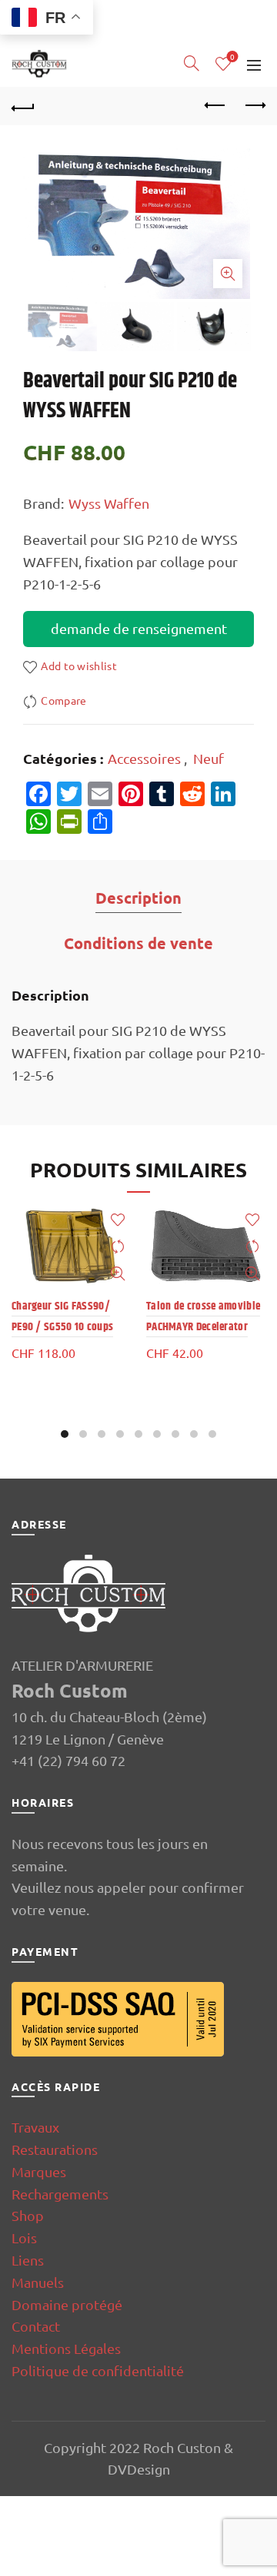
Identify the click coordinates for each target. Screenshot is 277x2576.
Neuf (209, 758)
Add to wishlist (79, 666)
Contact (36, 2326)
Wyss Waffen (109, 503)
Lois (24, 2237)
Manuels (38, 2282)
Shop (28, 2215)
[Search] (192, 63)
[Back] (23, 106)
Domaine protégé (67, 2304)
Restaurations (55, 2149)
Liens (28, 2260)
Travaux (35, 2127)
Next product (254, 106)
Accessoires (144, 758)
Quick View (117, 1274)
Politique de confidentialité (98, 2370)
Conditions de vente (138, 943)
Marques (39, 2171)
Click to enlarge (228, 274)
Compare (63, 700)
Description (138, 898)
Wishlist (232, 57)
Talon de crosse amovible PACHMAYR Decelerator (203, 1316)
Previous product (215, 106)
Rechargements (60, 2194)
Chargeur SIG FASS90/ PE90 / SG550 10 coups (62, 1316)
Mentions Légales (66, 2348)
